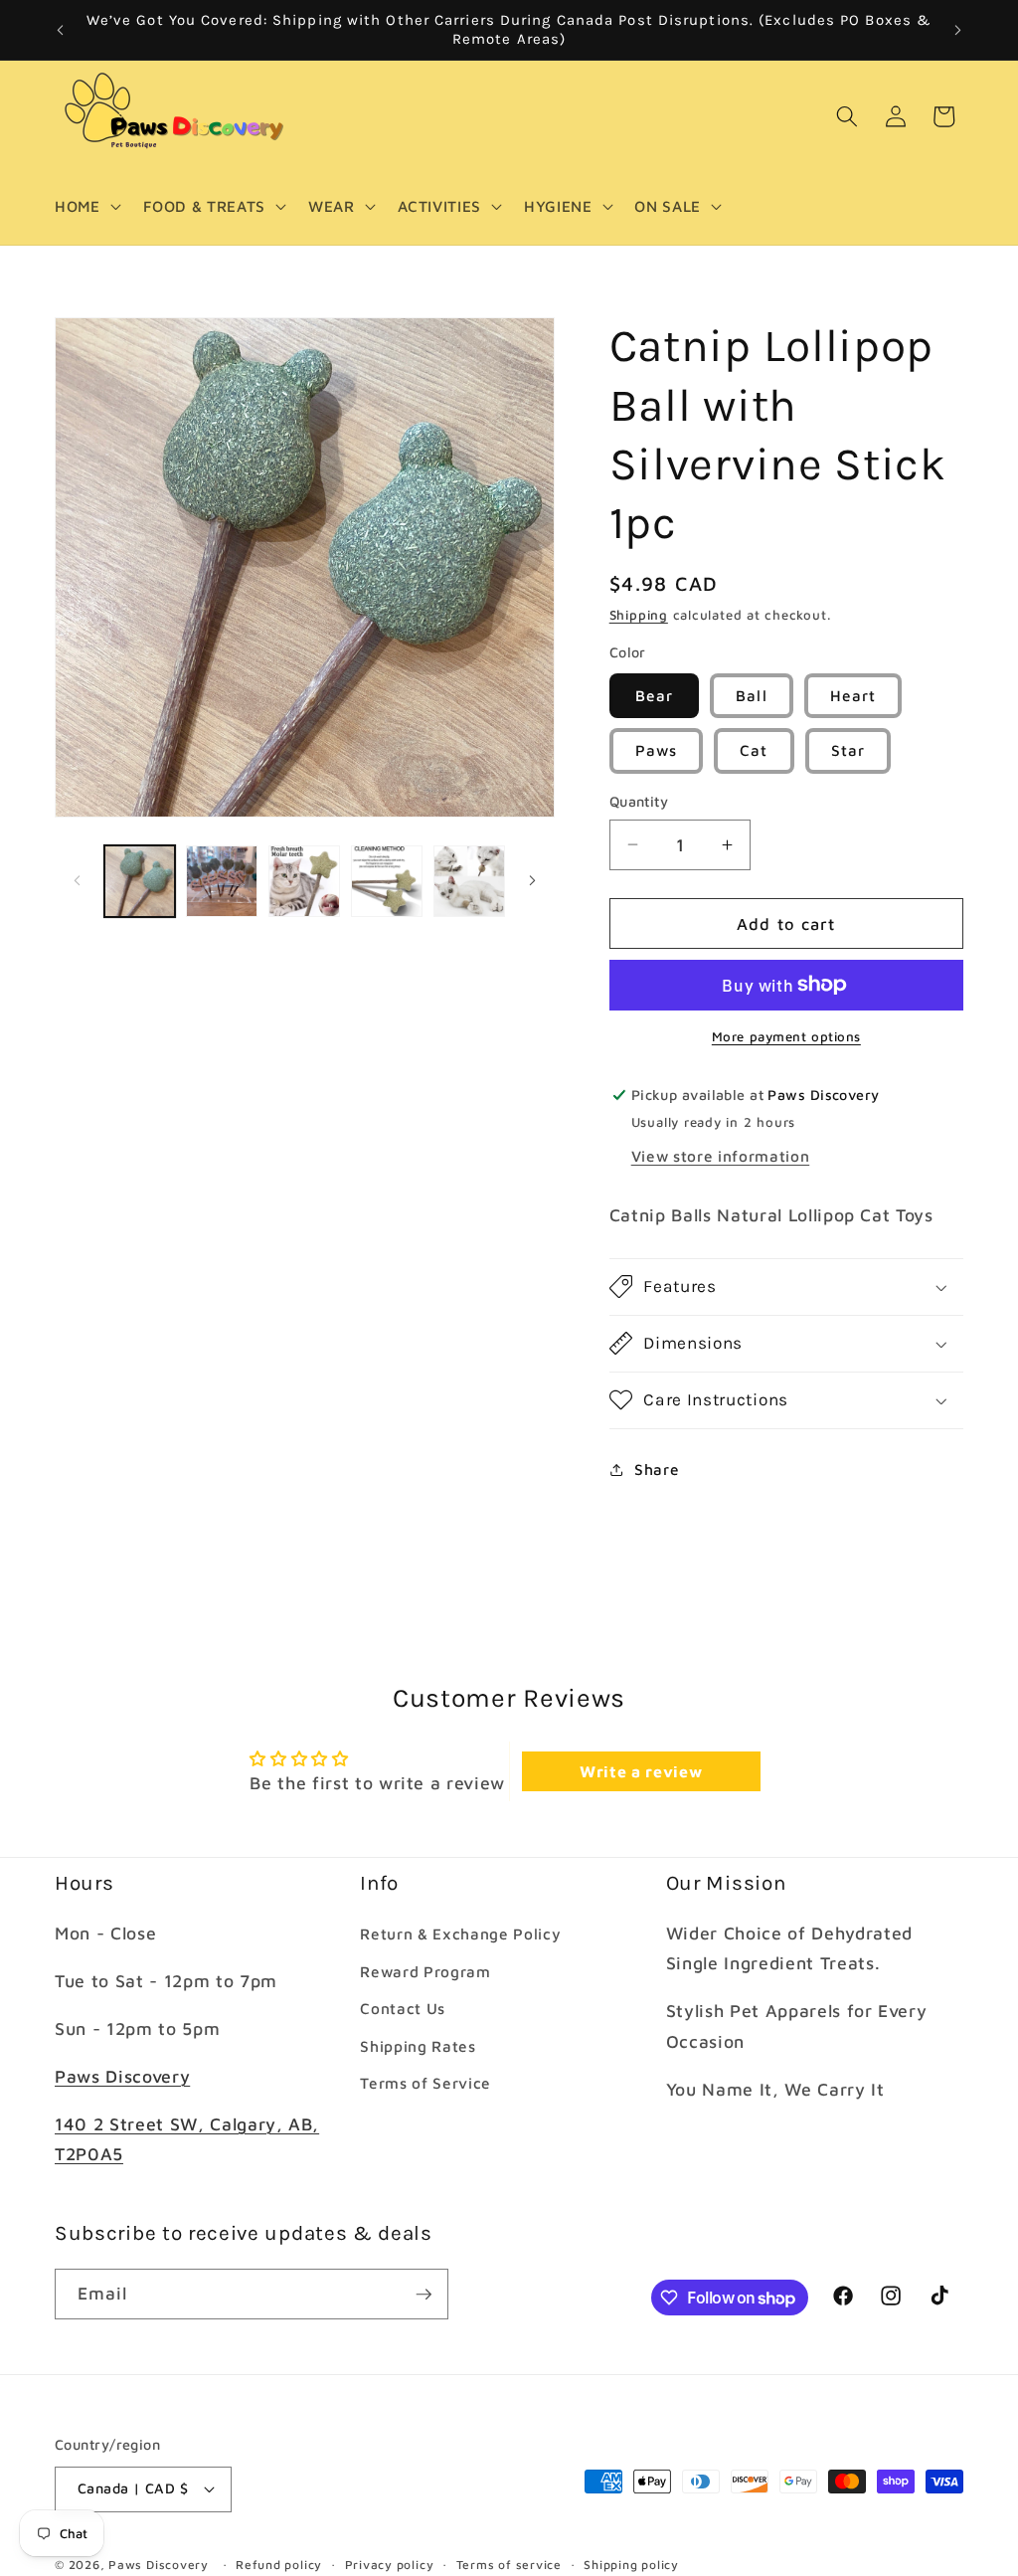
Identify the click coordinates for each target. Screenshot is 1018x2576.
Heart (853, 695)
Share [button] (657, 1469)
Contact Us (403, 2008)
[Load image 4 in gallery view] (387, 881)
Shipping (639, 615)
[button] (86, 207)
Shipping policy (631, 2565)
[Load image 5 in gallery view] (469, 881)
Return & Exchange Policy (460, 1933)
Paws (656, 750)
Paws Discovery (122, 2076)
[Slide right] (533, 881)
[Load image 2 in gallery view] (222, 881)
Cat (754, 750)
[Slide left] (77, 881)
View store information (721, 1156)
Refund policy (279, 2565)
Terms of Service (425, 2083)
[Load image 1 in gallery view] (140, 881)
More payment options (786, 1036)
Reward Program (425, 1971)
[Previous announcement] (61, 30)
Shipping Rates (418, 2046)
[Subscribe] (424, 2295)
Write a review (641, 1771)
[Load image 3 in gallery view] (304, 881)
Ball (751, 695)
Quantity (639, 801)
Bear (654, 695)
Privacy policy (390, 2565)
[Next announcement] (958, 30)
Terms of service (509, 2565)
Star (848, 750)
